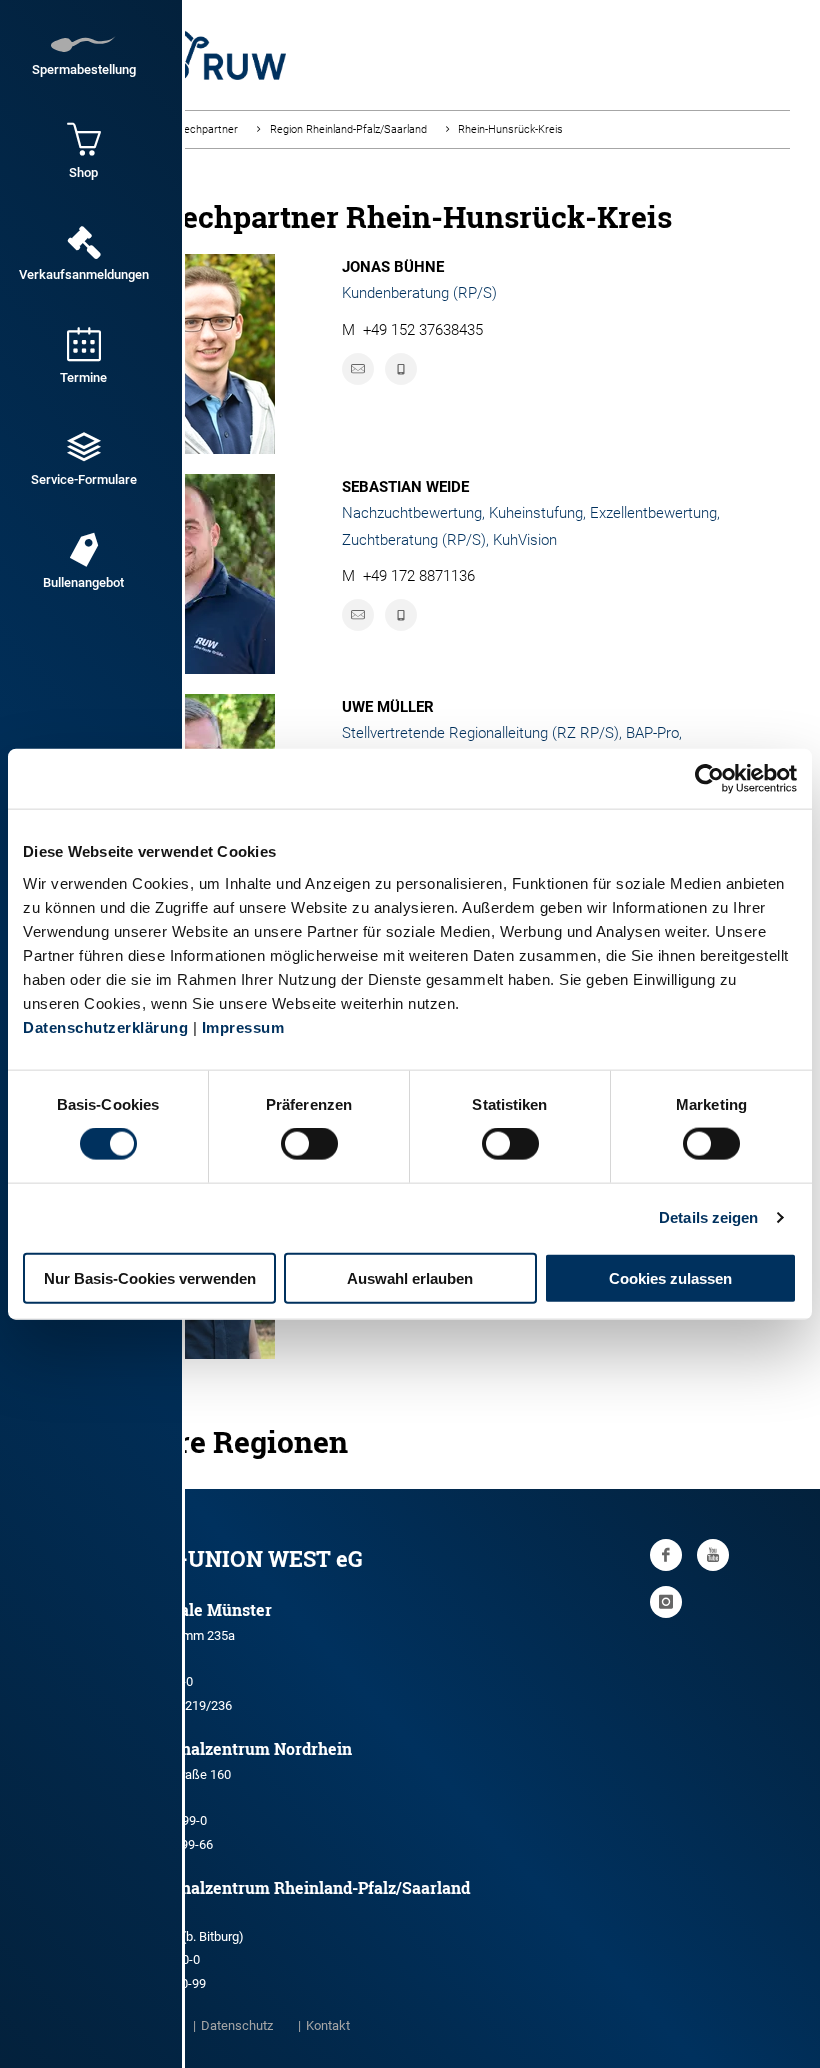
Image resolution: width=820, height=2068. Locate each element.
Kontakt (328, 2025)
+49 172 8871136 (419, 576)
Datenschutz (237, 2025)
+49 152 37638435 (423, 330)
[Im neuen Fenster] (666, 1555)
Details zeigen (708, 1217)
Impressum (243, 1026)
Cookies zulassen (670, 1277)
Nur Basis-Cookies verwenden (150, 1277)
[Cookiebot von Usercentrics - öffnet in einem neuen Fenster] (709, 779)
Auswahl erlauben (410, 1277)
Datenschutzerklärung (105, 1026)
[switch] (309, 1144)
